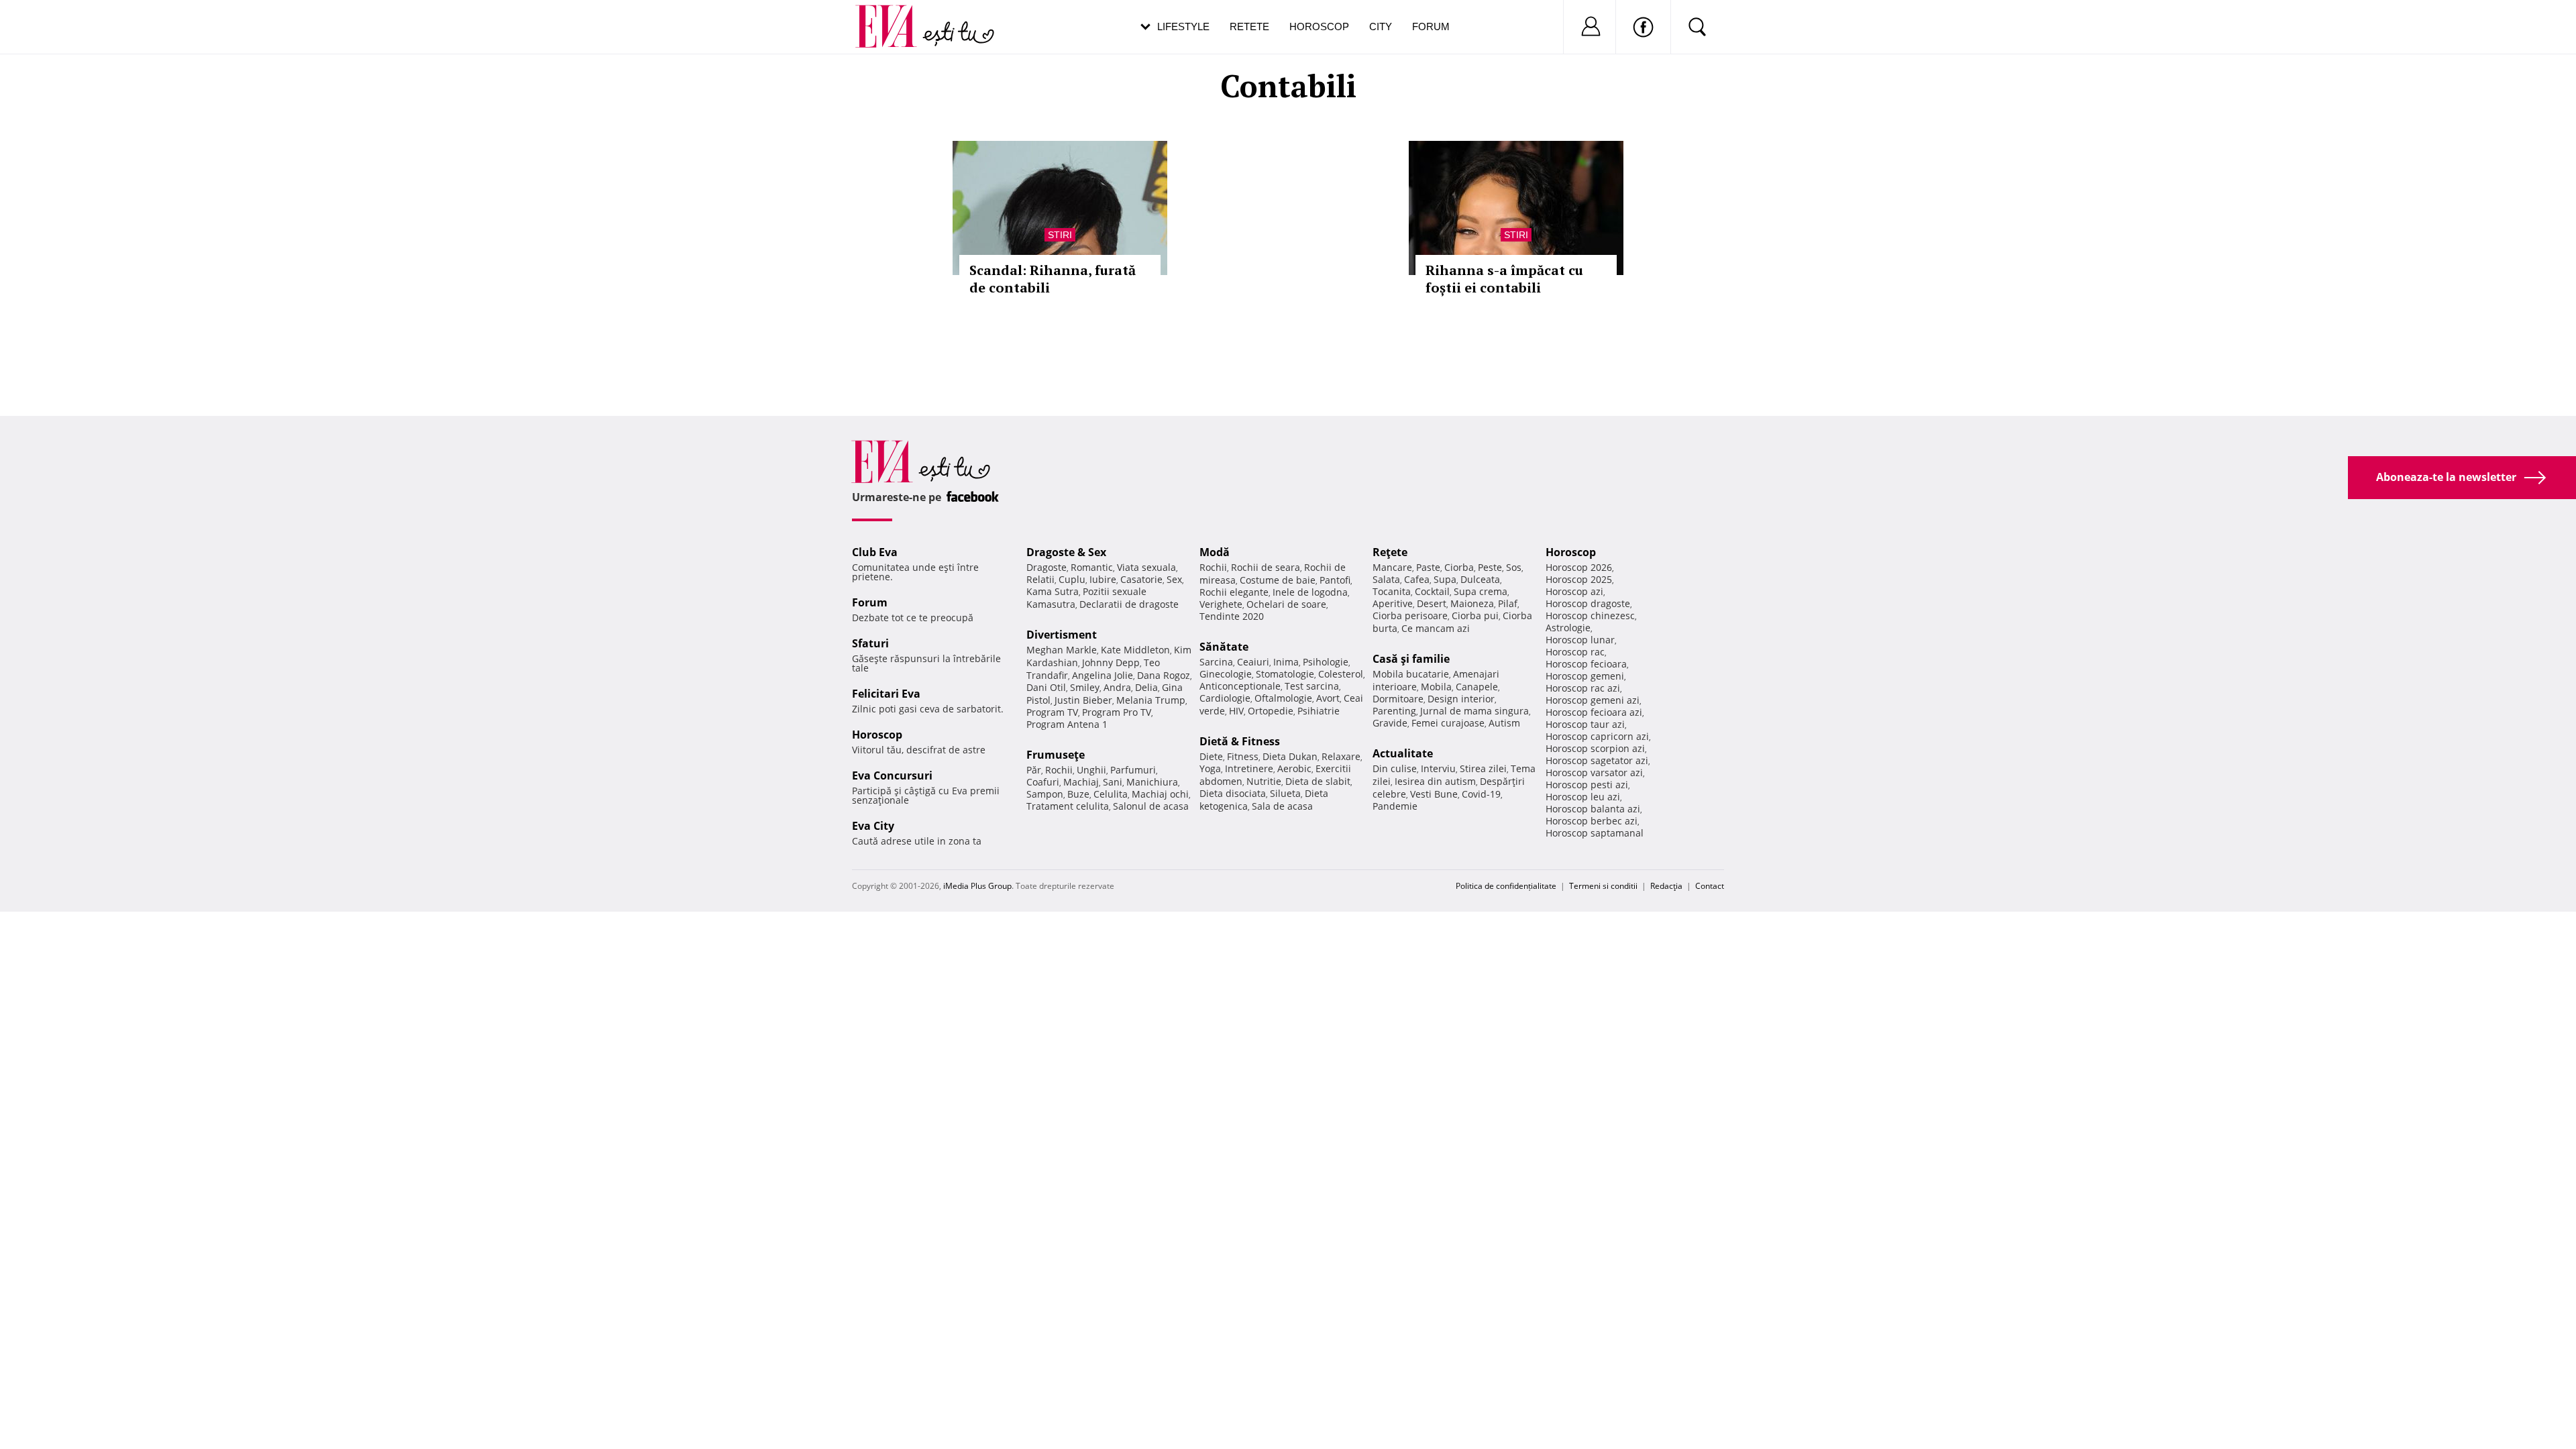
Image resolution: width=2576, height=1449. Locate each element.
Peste (1490, 567)
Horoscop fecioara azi (1594, 712)
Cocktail (1432, 591)
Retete (1249, 26)
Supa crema (1481, 591)
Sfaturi (870, 643)
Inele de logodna (1310, 592)
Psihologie (1326, 662)
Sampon (1045, 794)
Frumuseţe (1056, 755)
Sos (1514, 567)
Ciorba (1459, 567)
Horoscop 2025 (1579, 579)
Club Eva (875, 552)
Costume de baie (1278, 580)
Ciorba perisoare (1410, 615)
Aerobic (1294, 768)
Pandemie (1395, 806)
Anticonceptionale (1240, 686)
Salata (1386, 579)
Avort (1328, 698)
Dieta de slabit (1318, 781)
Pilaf (1508, 603)
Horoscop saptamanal (1595, 833)
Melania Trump (1151, 700)
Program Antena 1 (1067, 724)
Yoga (1210, 768)
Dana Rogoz (1164, 675)
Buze (1078, 794)
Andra (1117, 687)
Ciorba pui (1475, 615)
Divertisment (1062, 635)
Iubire (1103, 579)
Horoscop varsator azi (1594, 772)
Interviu (1438, 768)
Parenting (1394, 711)
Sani (1113, 782)
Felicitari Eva (886, 694)
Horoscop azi (1574, 591)
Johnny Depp (1111, 662)
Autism (1504, 723)
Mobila (1436, 687)
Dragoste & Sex (1066, 552)
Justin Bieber (1083, 700)
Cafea (1417, 579)
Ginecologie (1226, 674)
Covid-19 (1481, 794)
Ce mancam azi (1436, 628)
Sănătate (1224, 647)
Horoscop (1319, 26)
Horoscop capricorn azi (1597, 736)
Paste (1428, 567)
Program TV (1052, 712)
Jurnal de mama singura (1474, 711)
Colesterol (1341, 674)
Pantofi (1335, 580)
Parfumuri (1133, 770)
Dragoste (1046, 567)
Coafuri (1043, 782)
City (1381, 26)
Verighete (1221, 604)
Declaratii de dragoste (1129, 604)
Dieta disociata (1233, 793)
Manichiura (1152, 782)
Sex (1174, 579)
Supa (1445, 579)
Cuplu (1072, 579)
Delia (1146, 687)
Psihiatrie (1319, 711)
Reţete (1390, 552)
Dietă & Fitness (1240, 741)
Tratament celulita (1068, 806)
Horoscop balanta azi (1593, 809)
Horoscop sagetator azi (1597, 760)
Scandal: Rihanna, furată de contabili (1053, 279)
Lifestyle (1183, 26)
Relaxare (1341, 756)
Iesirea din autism (1435, 781)
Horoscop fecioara (1586, 664)
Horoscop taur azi (1585, 724)
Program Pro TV (1117, 712)
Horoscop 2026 (1579, 567)
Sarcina (1216, 662)
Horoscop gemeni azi (1593, 700)
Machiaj (1081, 782)
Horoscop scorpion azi (1595, 748)
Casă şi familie (1411, 659)
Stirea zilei (1483, 768)
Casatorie (1141, 579)
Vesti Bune (1434, 794)
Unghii (1091, 770)
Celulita (1111, 794)
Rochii (1059, 770)
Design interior (1461, 699)
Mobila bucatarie (1411, 674)
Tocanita (1392, 591)
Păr (1034, 770)
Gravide (1390, 723)
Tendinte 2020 (1232, 616)
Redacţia (1666, 886)
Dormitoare (1398, 699)
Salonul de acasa (1151, 806)
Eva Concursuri (892, 775)
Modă (1215, 552)
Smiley (1085, 687)
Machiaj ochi (1160, 794)
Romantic (1092, 567)
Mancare (1392, 567)
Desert (1432, 603)
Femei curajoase (1448, 723)
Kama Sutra (1053, 591)
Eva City (873, 826)
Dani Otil (1046, 687)
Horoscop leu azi (1583, 797)
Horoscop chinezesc (1590, 615)
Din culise (1395, 768)
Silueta (1285, 793)
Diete (1211, 756)
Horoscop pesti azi (1587, 785)
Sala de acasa (1282, 806)
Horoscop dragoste (1588, 603)
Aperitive (1393, 603)
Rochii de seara (1266, 567)
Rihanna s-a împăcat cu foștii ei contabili (1504, 279)
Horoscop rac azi (1583, 688)
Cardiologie (1225, 698)
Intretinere (1249, 768)
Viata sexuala (1146, 567)
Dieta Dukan (1290, 756)
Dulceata (1480, 579)
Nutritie (1264, 781)
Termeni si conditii (1603, 886)
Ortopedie (1271, 711)
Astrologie (1568, 628)
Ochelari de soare (1286, 604)
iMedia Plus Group (977, 886)
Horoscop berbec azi (1592, 821)
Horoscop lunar (1580, 640)
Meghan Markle (1062, 650)
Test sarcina (1312, 686)
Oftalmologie (1283, 698)
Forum (1431, 26)
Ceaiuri (1253, 662)
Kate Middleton (1135, 650)
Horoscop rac (1575, 652)
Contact (1710, 886)
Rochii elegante (1234, 592)
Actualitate (1403, 753)
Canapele (1477, 687)
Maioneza (1472, 603)
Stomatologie (1285, 674)
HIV (1236, 711)
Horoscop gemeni (1585, 676)
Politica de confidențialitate (1506, 886)
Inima (1286, 662)
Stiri (1060, 235)
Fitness (1243, 756)
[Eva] (894, 16)
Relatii (1040, 579)
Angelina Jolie (1103, 675)
